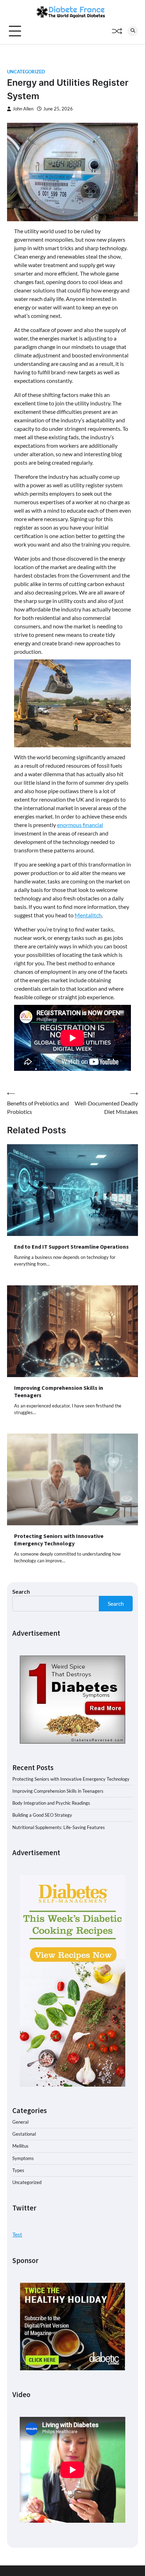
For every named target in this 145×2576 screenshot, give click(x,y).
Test (17, 2234)
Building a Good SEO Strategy (42, 1815)
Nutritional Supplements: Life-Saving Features (59, 1827)
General (20, 2122)
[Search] (133, 31)
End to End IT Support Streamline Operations (71, 1247)
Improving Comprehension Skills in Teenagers (58, 1791)
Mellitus (20, 2146)
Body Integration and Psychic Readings (51, 1803)
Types (18, 2170)
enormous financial (80, 825)
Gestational (24, 2134)
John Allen (23, 109)
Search (21, 1591)
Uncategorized (26, 72)
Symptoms (23, 2158)
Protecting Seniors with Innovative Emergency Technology (59, 1540)
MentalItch (88, 915)
